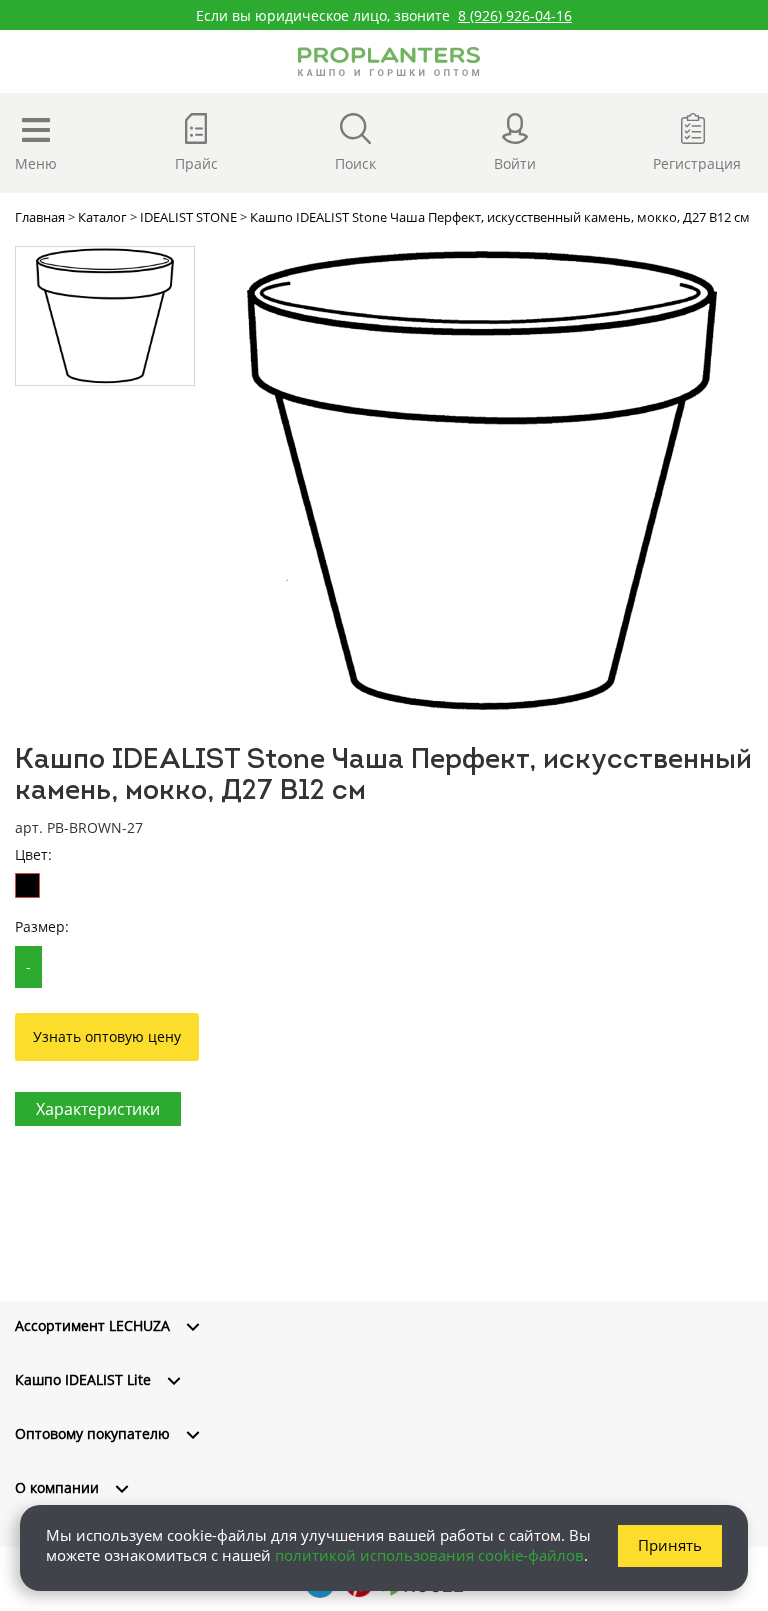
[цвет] (27, 885)
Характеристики (98, 1109)
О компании (57, 1487)
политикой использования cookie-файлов (429, 1555)
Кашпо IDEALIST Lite (83, 1379)
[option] (481, 481)
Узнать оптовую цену (107, 1036)
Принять (670, 1545)
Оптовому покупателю (92, 1433)
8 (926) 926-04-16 (515, 15)
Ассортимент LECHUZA (92, 1325)
